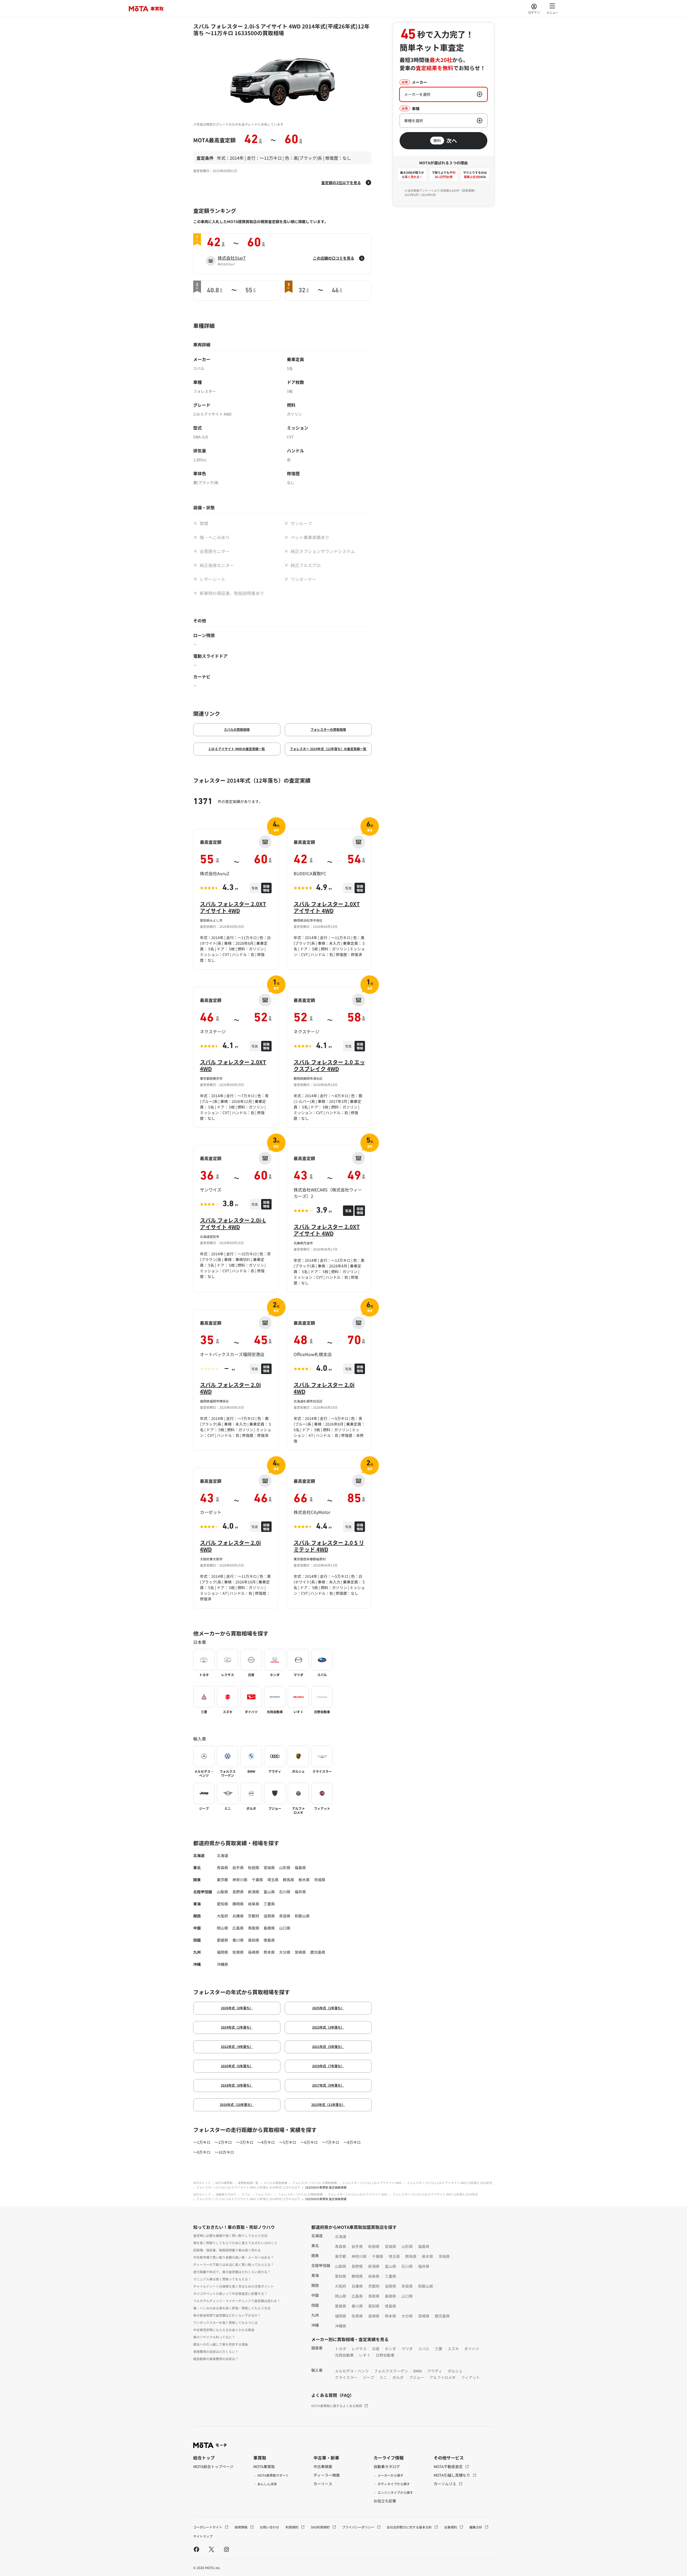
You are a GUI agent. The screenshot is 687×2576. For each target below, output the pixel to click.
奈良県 (285, 1916)
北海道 (222, 1855)
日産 (376, 2349)
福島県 (300, 1867)
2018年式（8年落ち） (237, 2085)
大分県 (285, 1952)
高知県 (254, 1940)
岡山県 (222, 1928)
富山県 (269, 1892)
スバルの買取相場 (237, 729)
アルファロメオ (443, 2377)
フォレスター (264, 2194)
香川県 (238, 1940)
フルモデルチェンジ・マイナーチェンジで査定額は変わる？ (237, 2301)
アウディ (435, 2371)
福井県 (300, 1892)
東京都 (222, 1880)
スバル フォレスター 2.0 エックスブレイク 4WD (329, 1065)
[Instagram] (226, 2549)
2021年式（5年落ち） (328, 2046)
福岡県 (222, 1952)
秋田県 (254, 1867)
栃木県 (304, 1880)
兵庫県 (238, 1916)
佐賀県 (238, 1952)
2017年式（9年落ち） (328, 2085)
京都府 (254, 1916)
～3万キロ (245, 2142)
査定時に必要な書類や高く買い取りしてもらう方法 (230, 2235)
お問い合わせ (269, 2527)
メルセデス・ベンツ (352, 2371)
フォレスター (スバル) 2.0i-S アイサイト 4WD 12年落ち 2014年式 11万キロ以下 (248, 2187)
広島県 (238, 1928)
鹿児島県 (318, 1952)
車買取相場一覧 (248, 2183)
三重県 (269, 1904)
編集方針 (476, 2527)
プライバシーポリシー (359, 2527)
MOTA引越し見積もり (452, 2475)
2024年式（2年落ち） (237, 2027)
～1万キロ (202, 2142)
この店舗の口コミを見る (334, 258)
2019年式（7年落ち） (328, 2066)
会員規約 (451, 2527)
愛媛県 (222, 1940)
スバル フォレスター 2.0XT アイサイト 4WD (233, 907)
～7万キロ (331, 2142)
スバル (246, 2194)
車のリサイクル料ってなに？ (214, 2337)
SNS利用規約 (321, 2527)
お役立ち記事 (385, 2501)
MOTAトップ (202, 2183)
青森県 (222, 1867)
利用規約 (292, 2527)
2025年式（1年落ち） (328, 2008)
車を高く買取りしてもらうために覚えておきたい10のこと (235, 2243)
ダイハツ (472, 2349)
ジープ (368, 2377)
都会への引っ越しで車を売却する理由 (221, 2344)
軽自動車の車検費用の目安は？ (216, 2359)
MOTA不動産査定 (449, 2466)
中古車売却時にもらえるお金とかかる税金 (224, 2330)
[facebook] (196, 2549)
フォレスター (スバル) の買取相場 (315, 2183)
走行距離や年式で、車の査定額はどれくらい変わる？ (232, 2272)
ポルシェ (455, 2371)
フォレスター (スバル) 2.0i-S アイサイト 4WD (372, 2183)
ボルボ (398, 2377)
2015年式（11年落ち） (328, 2104)
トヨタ (341, 2349)
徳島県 (269, 1940)
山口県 (285, 1928)
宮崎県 (300, 1952)
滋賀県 (269, 1916)
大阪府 (222, 1916)
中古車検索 (323, 2466)
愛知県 (222, 1904)
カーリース (323, 2484)
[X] (211, 2549)
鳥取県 (254, 1928)
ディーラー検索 (327, 2475)
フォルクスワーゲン (391, 2371)
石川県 (285, 1892)
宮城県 (269, 1867)
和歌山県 (302, 1916)
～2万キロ (223, 2142)
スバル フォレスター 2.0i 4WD (230, 1388)
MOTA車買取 (224, 2183)
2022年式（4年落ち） (237, 2046)
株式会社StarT (232, 258)
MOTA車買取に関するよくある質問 (337, 2406)
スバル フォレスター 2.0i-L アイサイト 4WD (233, 1223)
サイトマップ (203, 2536)
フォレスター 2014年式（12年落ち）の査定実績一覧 (328, 749)
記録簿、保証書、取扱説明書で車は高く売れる (227, 2250)
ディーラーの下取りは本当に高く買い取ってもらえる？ (233, 2264)
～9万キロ (202, 2152)
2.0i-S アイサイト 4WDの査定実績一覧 (237, 749)
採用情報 (241, 2527)
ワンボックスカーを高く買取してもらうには (225, 2322)
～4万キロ (266, 2142)
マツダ (407, 2349)
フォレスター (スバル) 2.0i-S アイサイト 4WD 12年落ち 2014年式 (450, 2183)
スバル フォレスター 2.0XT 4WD (233, 1065)
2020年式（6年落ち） (237, 2066)
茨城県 (320, 1880)
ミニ (383, 2377)
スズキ (453, 2349)
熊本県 (269, 1952)
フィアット (470, 2377)
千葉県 (257, 1880)
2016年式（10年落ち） (237, 2104)
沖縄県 (222, 1964)
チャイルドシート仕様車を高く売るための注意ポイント (233, 2286)
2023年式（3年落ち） (328, 2027)
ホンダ (390, 2349)
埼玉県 (273, 1880)
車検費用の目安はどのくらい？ (216, 2351)
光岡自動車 (344, 2355)
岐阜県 (254, 1904)
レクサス (359, 2349)
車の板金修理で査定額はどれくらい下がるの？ (227, 2315)
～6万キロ (309, 2142)
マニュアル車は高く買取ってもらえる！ (222, 2279)
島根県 (269, 1928)
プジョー (416, 2377)
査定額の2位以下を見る (341, 183)
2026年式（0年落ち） (237, 2008)
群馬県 (288, 1880)
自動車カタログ (226, 2194)
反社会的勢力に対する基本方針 (410, 2527)
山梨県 (222, 1892)
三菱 (438, 2349)
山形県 (285, 1867)
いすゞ (365, 2355)
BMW (418, 2371)
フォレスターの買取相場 (328, 729)
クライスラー (346, 2377)
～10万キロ (224, 2152)
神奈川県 (240, 1880)
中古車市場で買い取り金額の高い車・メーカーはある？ (233, 2257)
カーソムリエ (445, 2484)
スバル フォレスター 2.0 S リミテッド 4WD (329, 1546)
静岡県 (238, 1904)
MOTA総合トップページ (213, 2466)
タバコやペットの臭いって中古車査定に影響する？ (230, 2293)
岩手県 (238, 1867)
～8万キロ (352, 2142)
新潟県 (254, 1892)
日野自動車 (385, 2355)
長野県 (238, 1892)
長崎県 (254, 1952)
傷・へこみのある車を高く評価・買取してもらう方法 (232, 2308)
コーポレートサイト (208, 2527)
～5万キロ (288, 2142)
